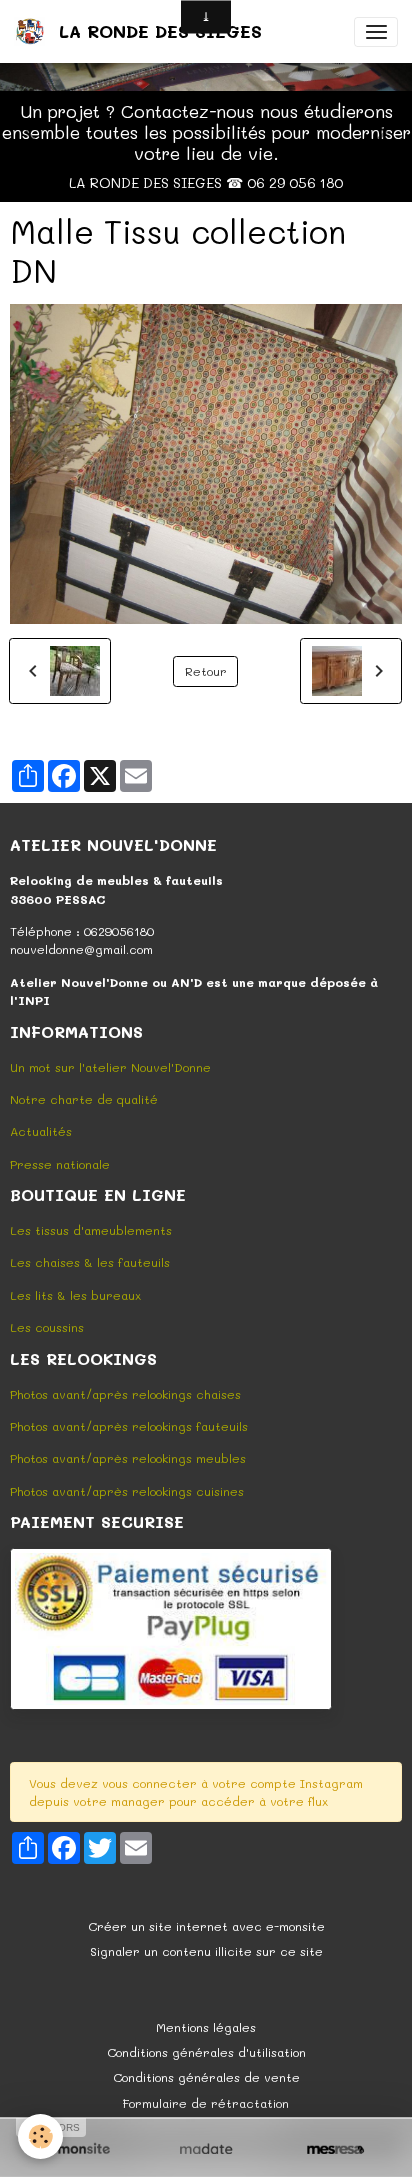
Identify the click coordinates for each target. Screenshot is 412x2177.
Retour (206, 671)
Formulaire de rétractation (206, 2103)
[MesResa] (335, 2149)
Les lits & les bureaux (75, 1295)
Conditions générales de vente (206, 2077)
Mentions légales (206, 2027)
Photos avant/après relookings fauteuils (129, 1426)
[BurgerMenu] (376, 32)
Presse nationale (60, 1164)
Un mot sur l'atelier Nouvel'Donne (110, 1067)
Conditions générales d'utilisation (206, 2052)
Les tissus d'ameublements (91, 1230)
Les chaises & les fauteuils (90, 1262)
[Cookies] (40, 2136)
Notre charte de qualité (84, 1099)
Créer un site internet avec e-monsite (206, 1926)
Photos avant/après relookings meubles (128, 1458)
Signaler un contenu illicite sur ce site (206, 1951)
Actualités (41, 1131)
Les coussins (47, 1327)
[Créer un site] (76, 2149)
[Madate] (205, 2149)
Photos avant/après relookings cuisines (127, 1491)
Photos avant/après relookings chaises (125, 1394)
